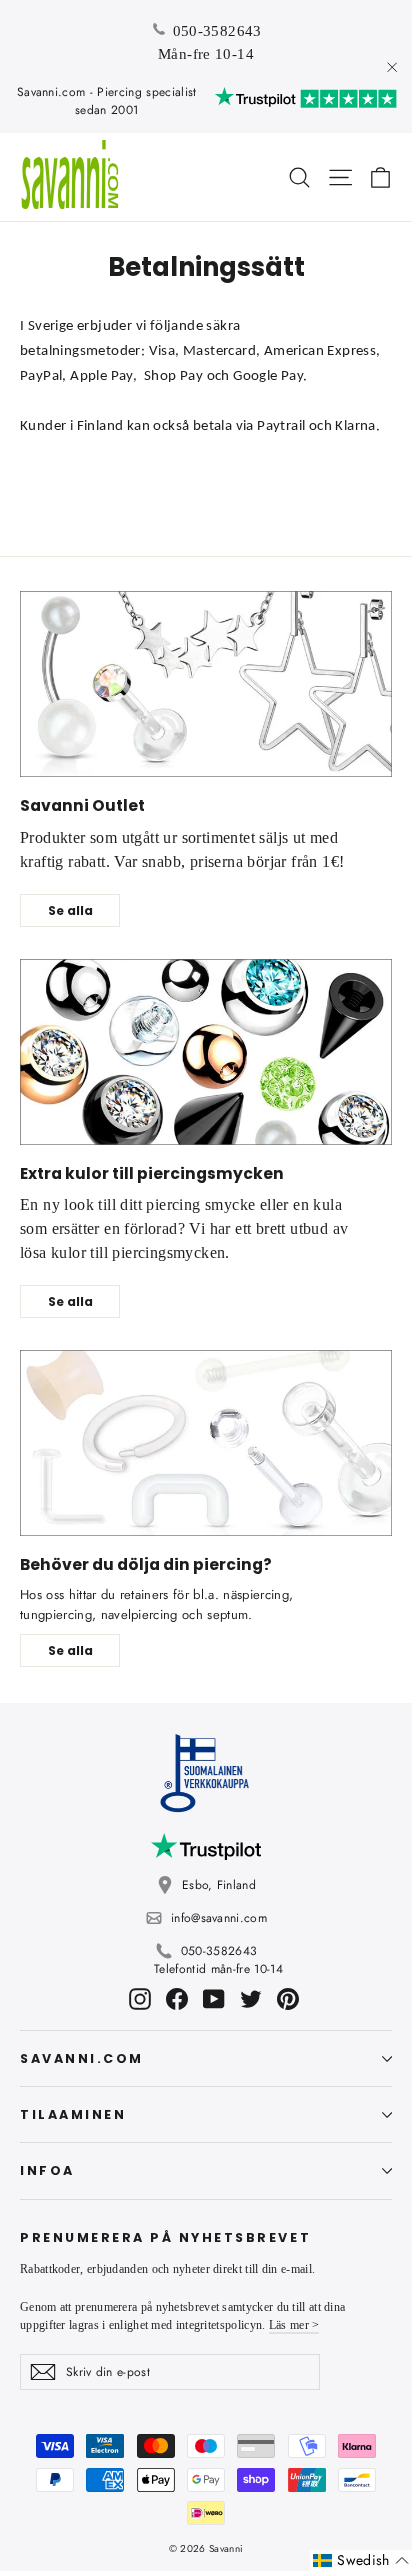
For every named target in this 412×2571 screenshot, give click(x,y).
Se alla (70, 910)
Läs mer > (294, 2325)
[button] (361, 2560)
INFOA (47, 2170)
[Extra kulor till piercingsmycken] (206, 1052)
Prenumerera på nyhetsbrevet (165, 2237)
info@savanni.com (219, 1918)
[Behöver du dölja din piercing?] (206, 1443)
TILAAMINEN (73, 2114)
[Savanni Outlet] (206, 684)
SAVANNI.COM (82, 2058)
